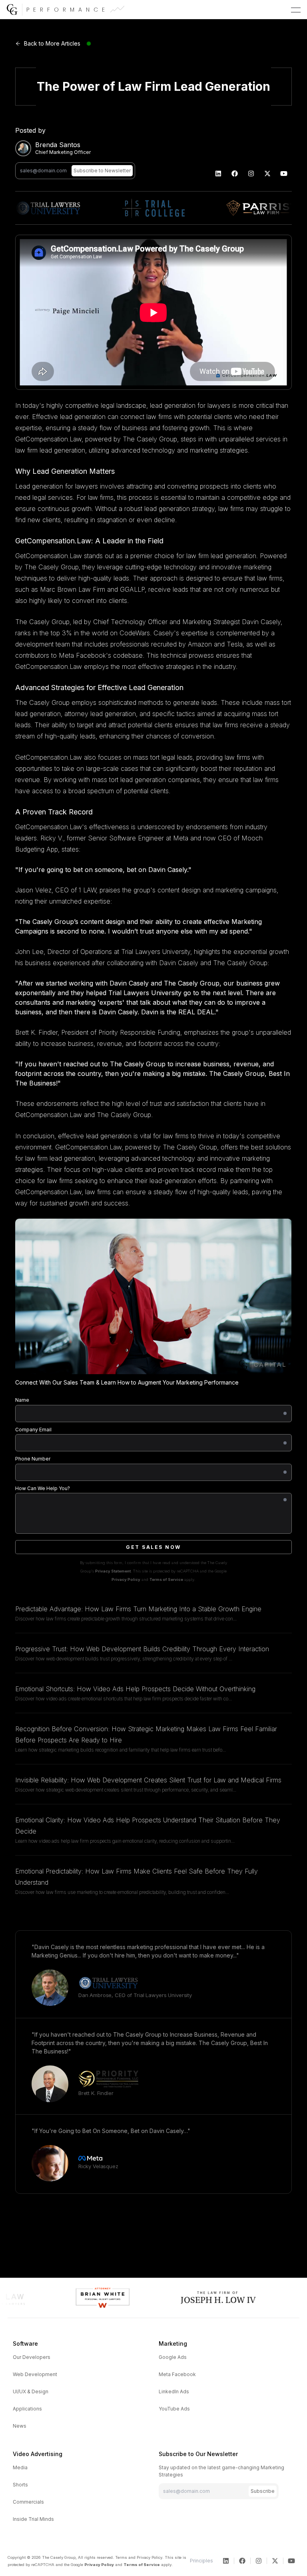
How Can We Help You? (43, 1488)
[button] (296, 10)
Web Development (35, 2374)
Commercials (28, 2502)
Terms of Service (166, 1579)
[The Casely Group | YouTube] (284, 174)
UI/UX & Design (31, 2391)
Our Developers (32, 2357)
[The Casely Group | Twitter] (268, 174)
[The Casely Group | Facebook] (235, 174)
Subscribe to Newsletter (102, 171)
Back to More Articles (52, 43)
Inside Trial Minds (33, 2519)
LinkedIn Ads (174, 2391)
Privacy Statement (113, 1571)
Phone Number (33, 1459)
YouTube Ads (174, 2409)
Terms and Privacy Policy (139, 2557)
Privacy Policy (126, 1579)
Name (22, 1400)
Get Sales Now (153, 1547)
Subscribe (263, 2491)
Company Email (33, 1430)
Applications (27, 2409)
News (20, 2426)
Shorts (20, 2485)
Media (20, 2467)
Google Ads (173, 2357)
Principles (201, 2561)
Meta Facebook (177, 2374)
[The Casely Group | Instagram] (251, 174)
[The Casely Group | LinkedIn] (218, 174)
